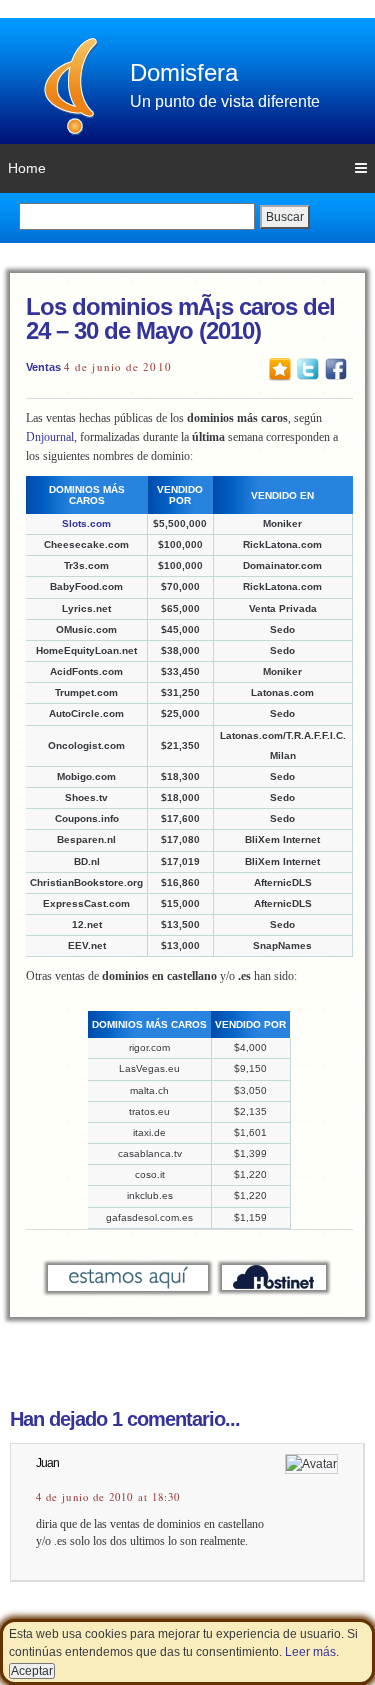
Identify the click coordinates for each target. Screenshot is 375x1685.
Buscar (285, 217)
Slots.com (86, 523)
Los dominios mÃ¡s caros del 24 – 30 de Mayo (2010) (180, 318)
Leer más (310, 1652)
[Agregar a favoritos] (280, 368)
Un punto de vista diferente (225, 101)
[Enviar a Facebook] (336, 368)
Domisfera (184, 72)
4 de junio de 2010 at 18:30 (108, 1497)
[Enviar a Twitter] (308, 368)
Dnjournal (50, 437)
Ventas (43, 367)
